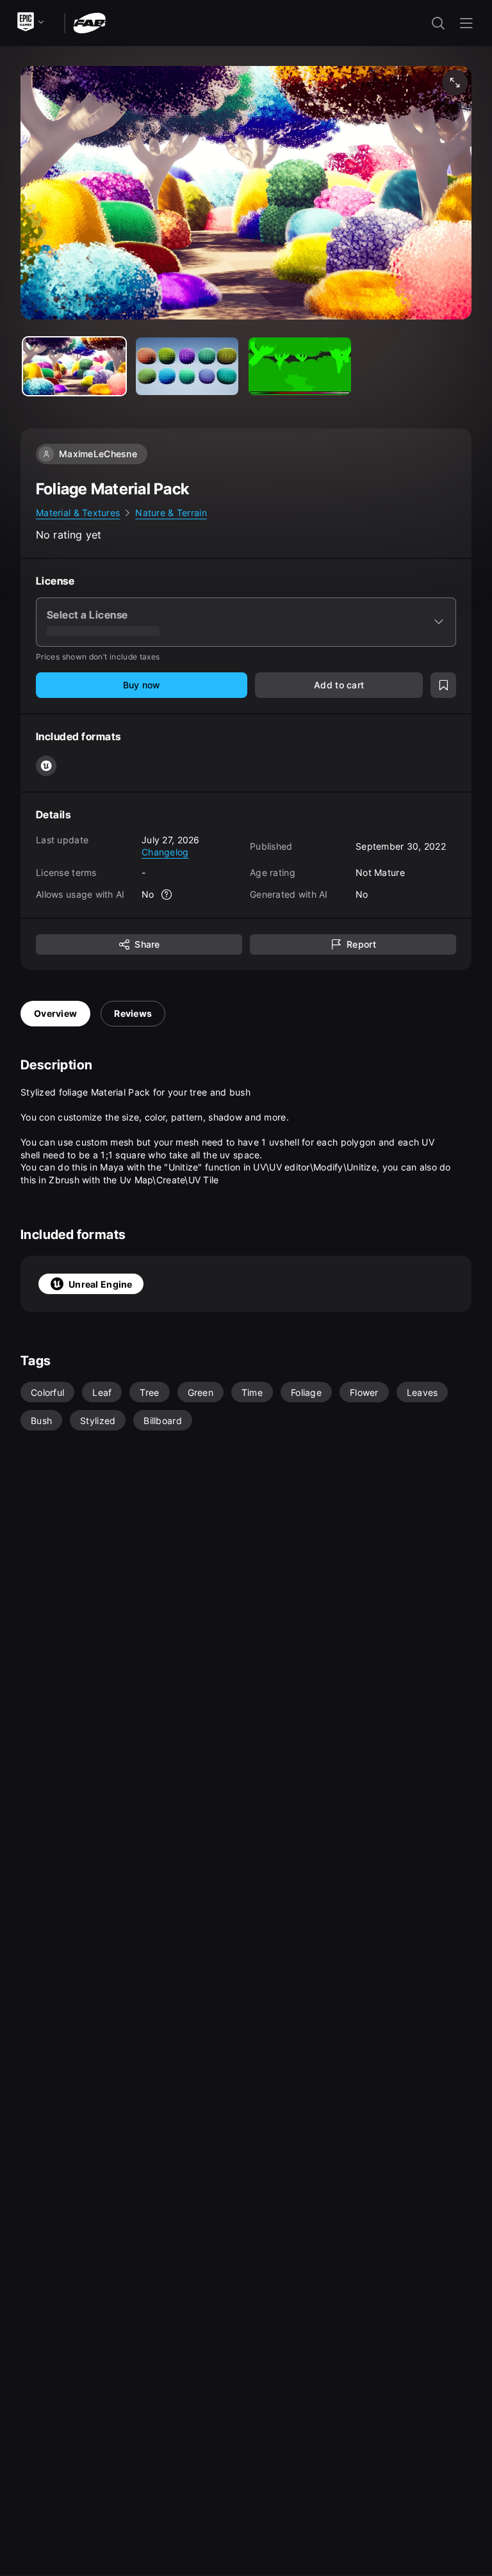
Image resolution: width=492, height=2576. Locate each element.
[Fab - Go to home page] (89, 22)
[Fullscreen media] (455, 83)
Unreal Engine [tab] (101, 1284)
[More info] (167, 895)
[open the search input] (438, 23)
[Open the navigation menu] (466, 23)
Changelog (165, 852)
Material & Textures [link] (78, 513)
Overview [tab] (55, 1013)
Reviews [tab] (133, 1013)
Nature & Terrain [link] (171, 513)
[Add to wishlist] (443, 685)
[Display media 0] (74, 366)
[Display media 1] (187, 366)
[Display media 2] (300, 366)
